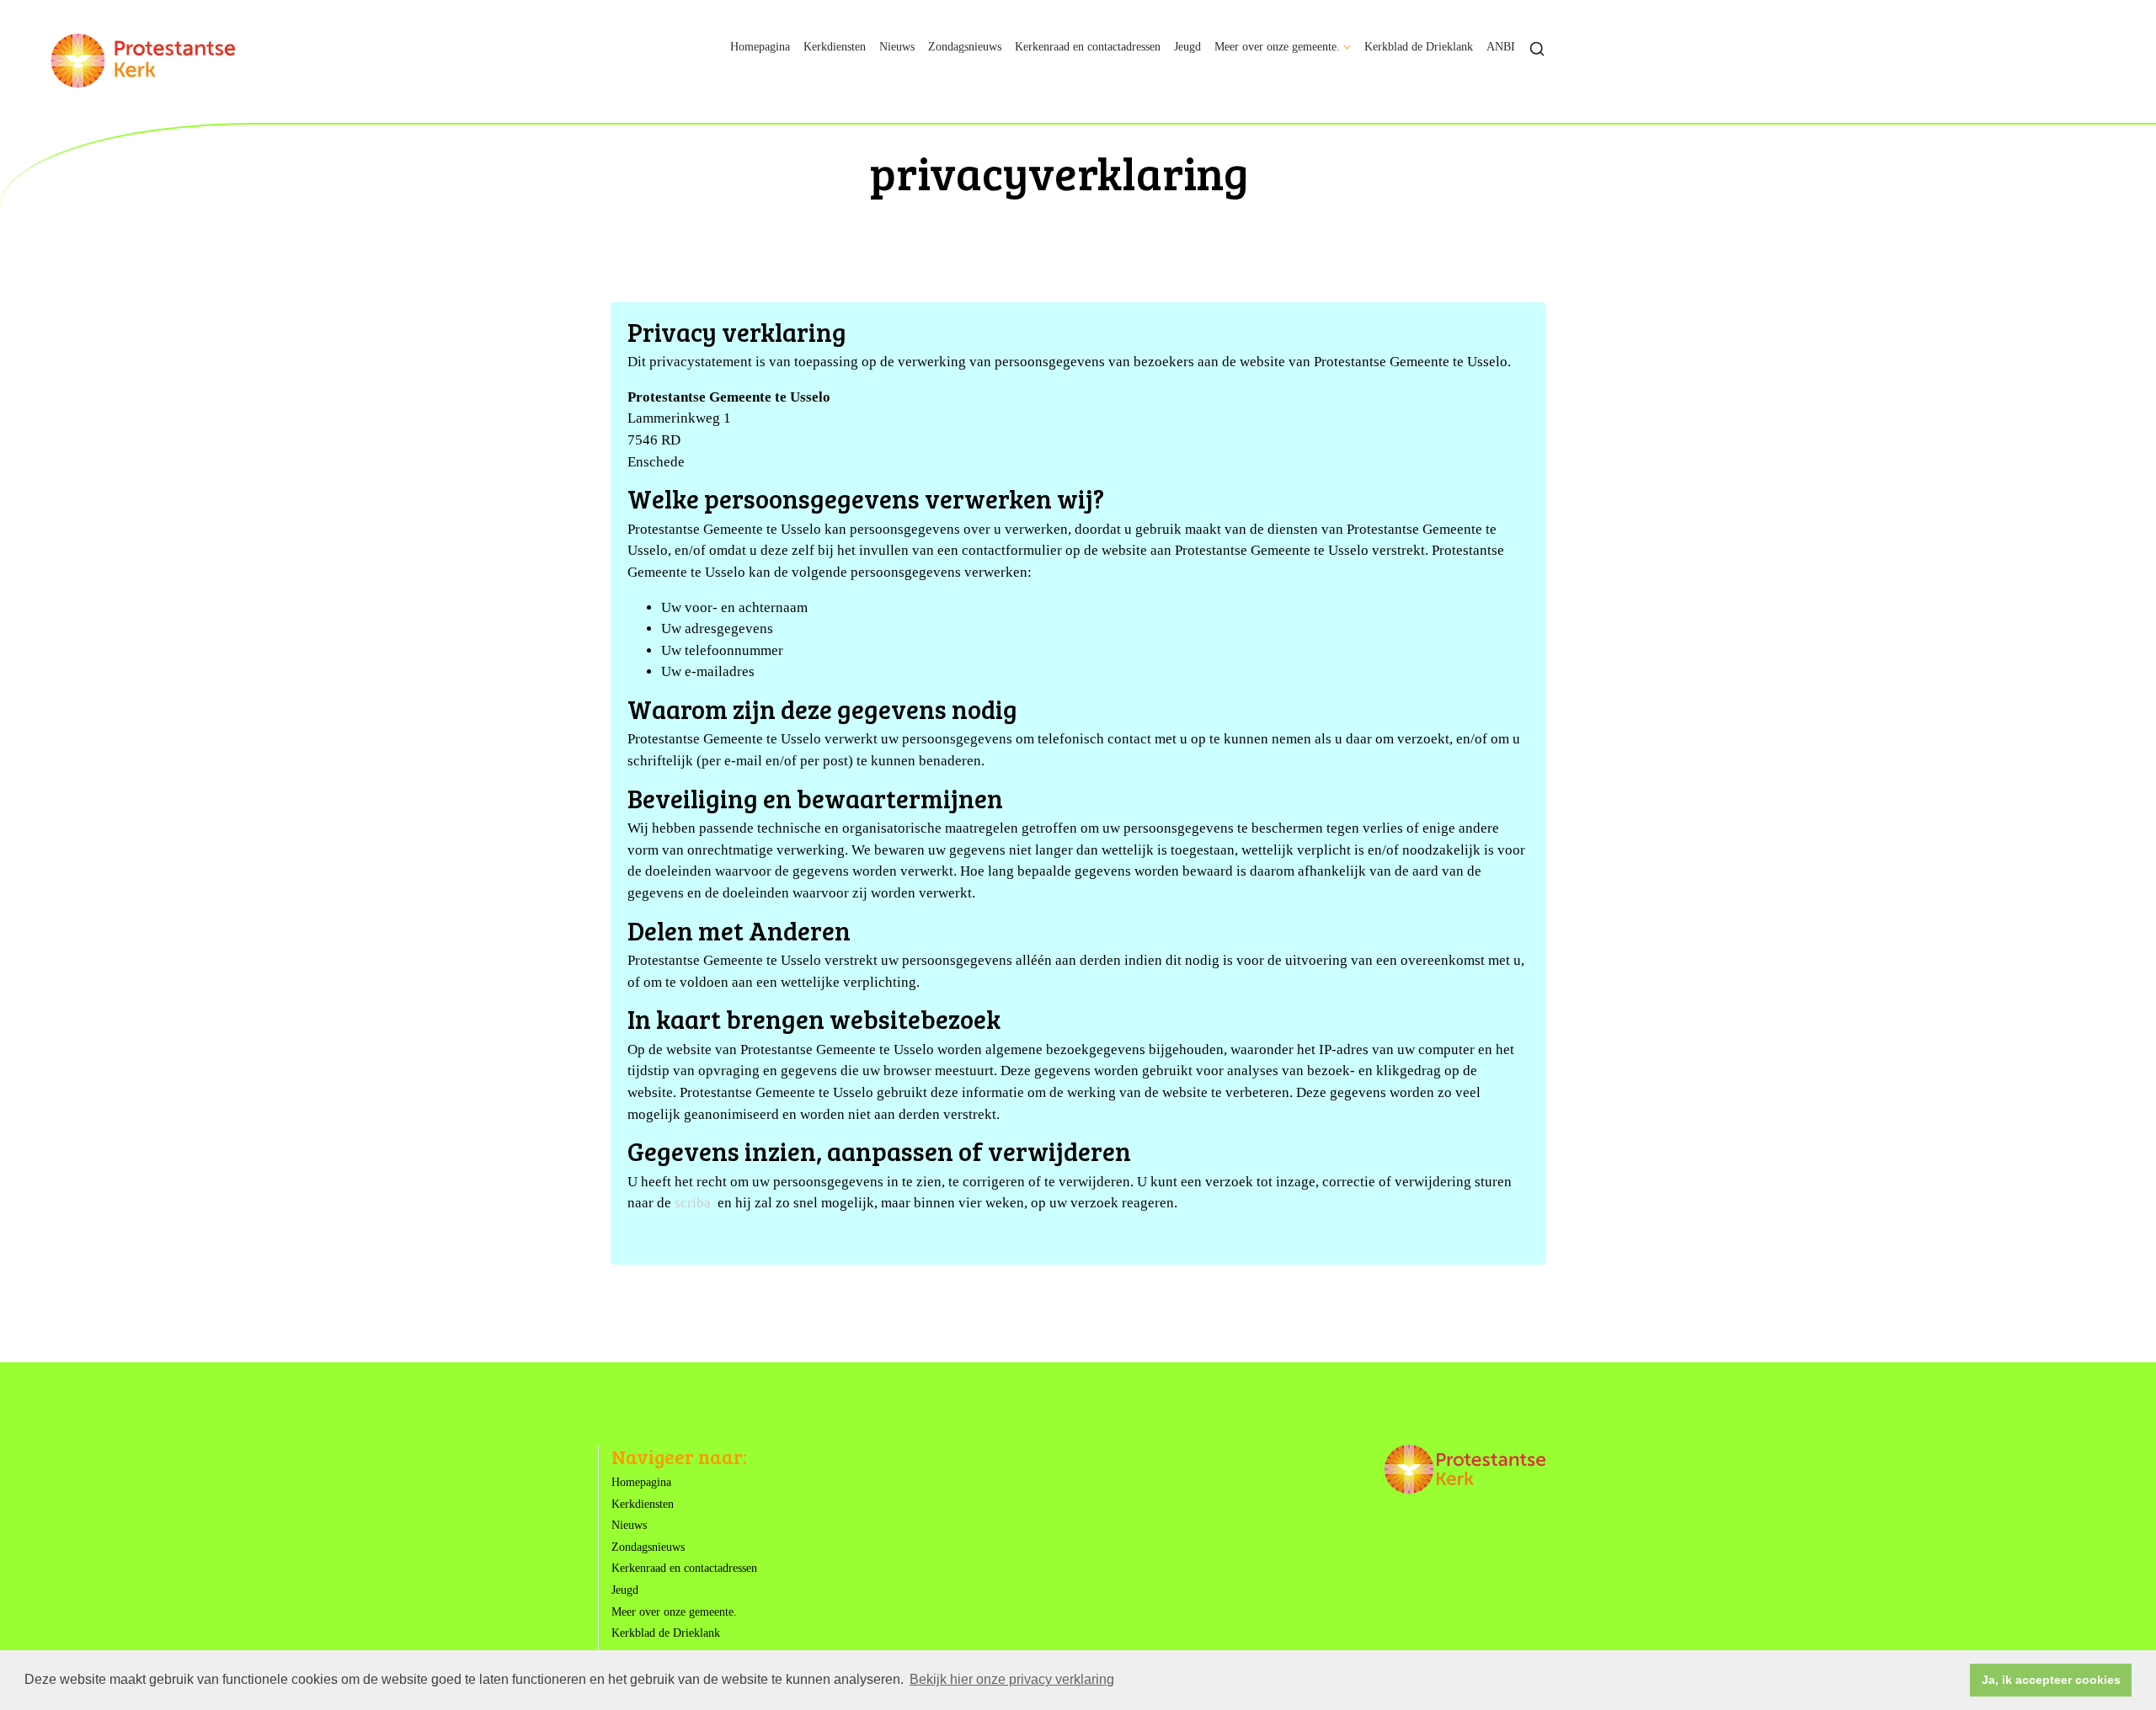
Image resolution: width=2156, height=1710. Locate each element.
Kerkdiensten (835, 46)
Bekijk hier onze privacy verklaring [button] (1012, 1679)
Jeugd (1187, 46)
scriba (693, 1203)
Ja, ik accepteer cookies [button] (2051, 1680)
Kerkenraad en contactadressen (1088, 46)
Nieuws (897, 46)
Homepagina (760, 46)
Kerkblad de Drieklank (1419, 46)
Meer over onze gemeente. (1277, 46)
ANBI (1501, 46)
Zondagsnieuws (965, 46)
